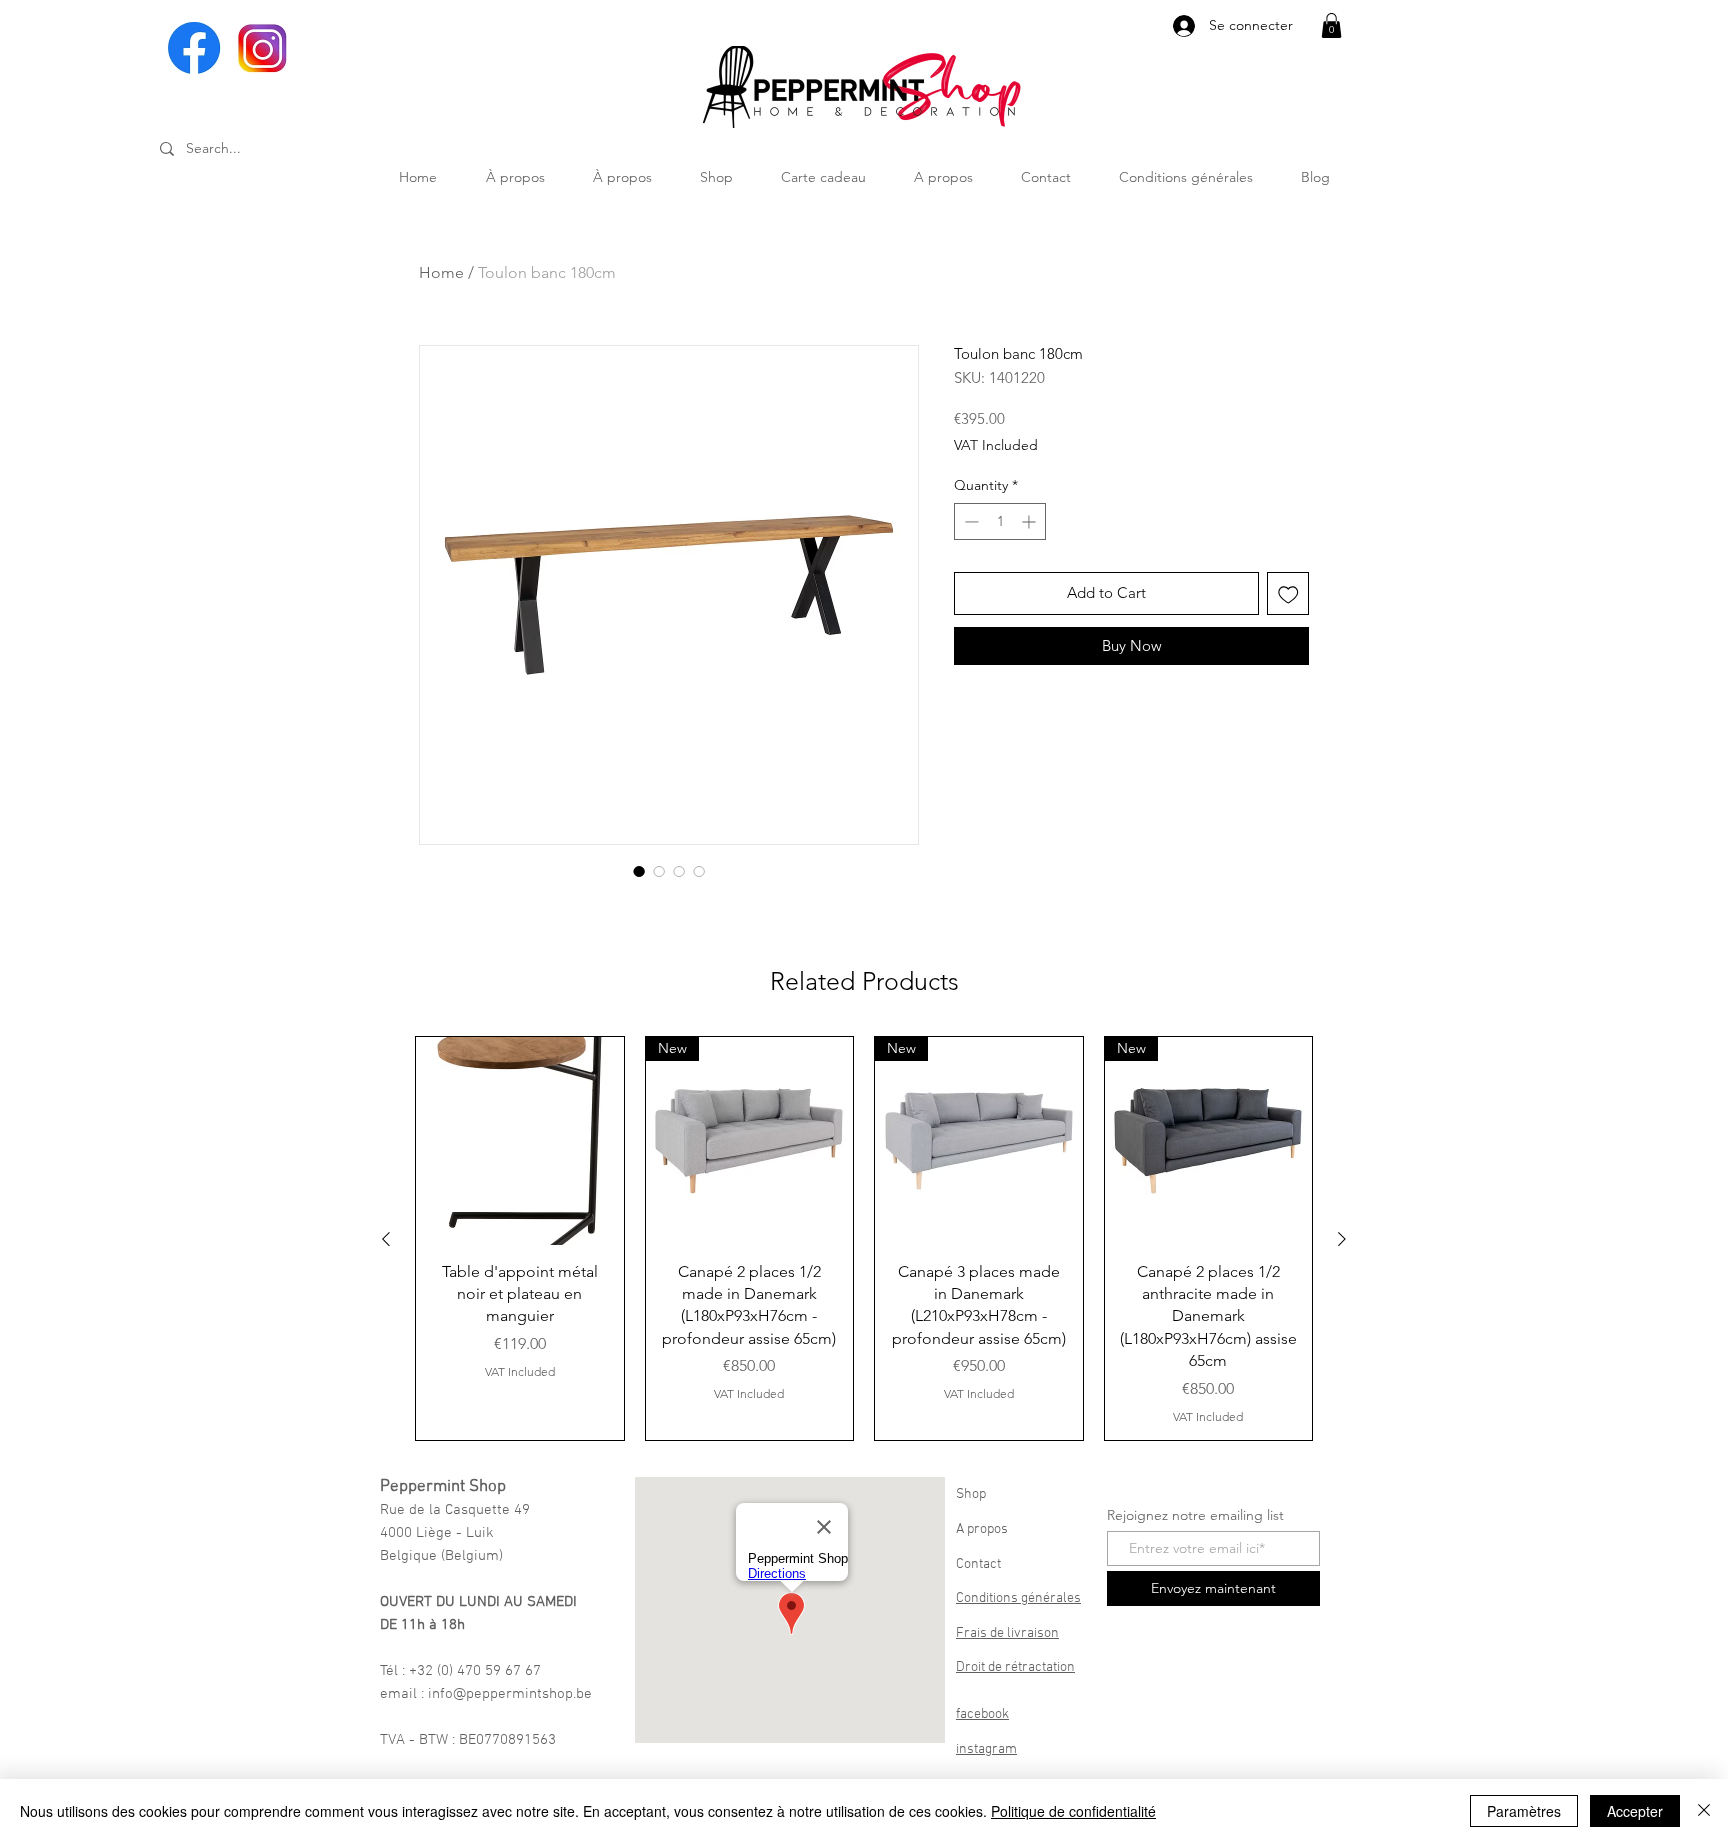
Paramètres (1524, 1811)
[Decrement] (969, 521)
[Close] (1704, 1811)
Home (441, 272)
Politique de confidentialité (1073, 1811)
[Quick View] (520, 1141)
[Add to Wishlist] (1288, 593)
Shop (971, 1494)
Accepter (1635, 1811)
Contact (978, 1564)
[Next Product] (1342, 1239)
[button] (1331, 25)
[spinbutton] (1000, 521)
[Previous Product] (386, 1239)
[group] (864, 1238)
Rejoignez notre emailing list (1195, 1515)
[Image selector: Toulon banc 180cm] (639, 871)
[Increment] (1030, 521)
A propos (982, 1529)
